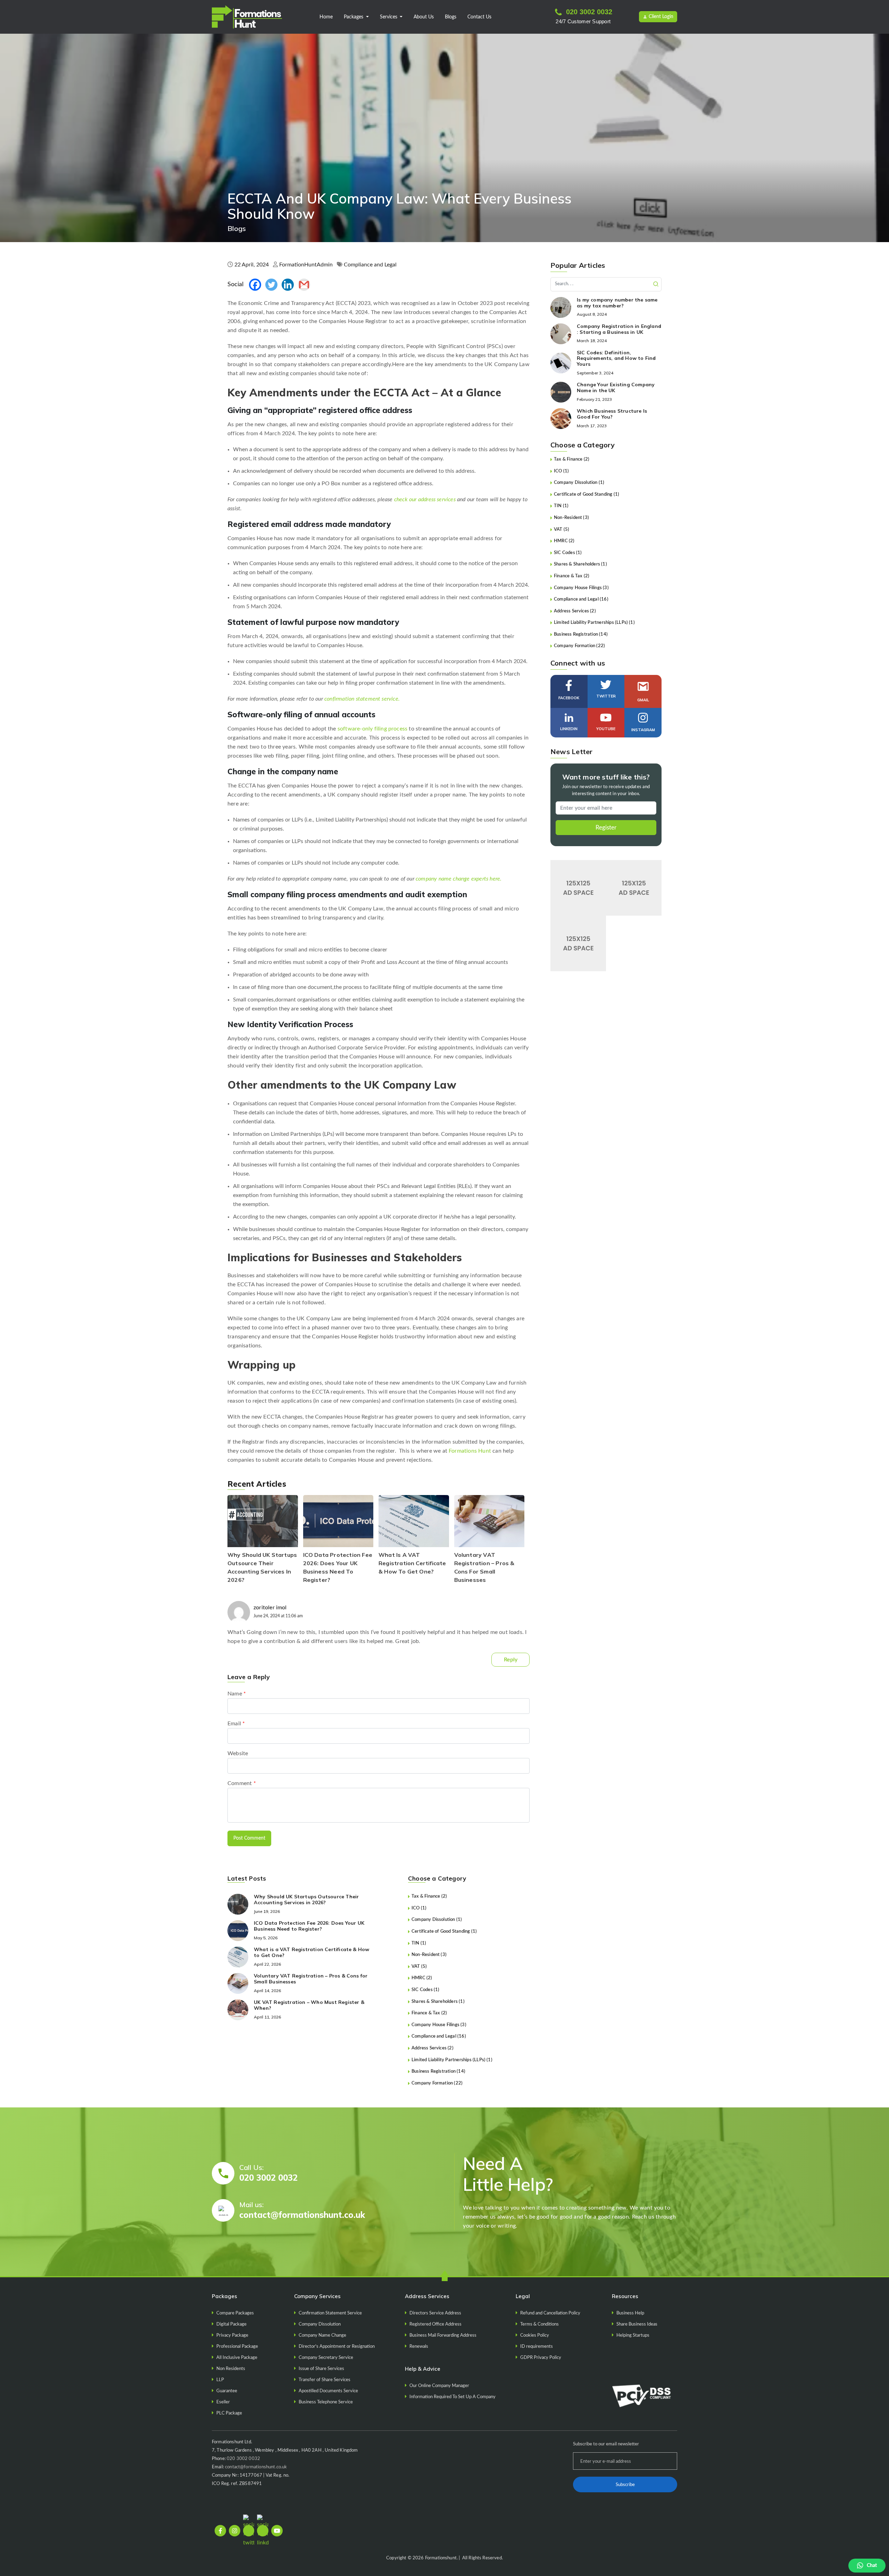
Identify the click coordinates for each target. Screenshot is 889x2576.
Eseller (223, 2402)
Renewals (419, 2347)
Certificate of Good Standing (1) (444, 1931)
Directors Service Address (435, 2313)
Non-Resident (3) (429, 1955)
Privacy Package (232, 2335)
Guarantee (227, 2391)
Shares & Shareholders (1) (438, 2002)
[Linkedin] (288, 285)
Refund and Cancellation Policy (550, 2313)
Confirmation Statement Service (330, 2313)
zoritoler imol (270, 1608)
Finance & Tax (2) (429, 2013)
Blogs (451, 17)
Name (237, 1694)
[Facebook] (255, 285)
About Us (424, 17)
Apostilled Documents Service (328, 2391)
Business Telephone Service (326, 2402)
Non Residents (231, 2369)
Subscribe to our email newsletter (606, 2444)
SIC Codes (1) (426, 1990)
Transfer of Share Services (325, 2380)
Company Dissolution (320, 2324)
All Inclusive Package (237, 2358)
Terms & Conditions (539, 2324)
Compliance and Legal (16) (439, 2036)
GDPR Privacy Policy (541, 2358)
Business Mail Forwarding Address (443, 2335)
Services (389, 17)
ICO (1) (419, 1908)
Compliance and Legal (370, 265)
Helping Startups (633, 2335)
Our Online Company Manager (439, 2386)
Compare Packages (235, 2313)
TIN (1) (419, 1943)
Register (606, 828)
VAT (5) (419, 1967)
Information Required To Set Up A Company (452, 2397)
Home (326, 17)
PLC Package (229, 2413)
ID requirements (537, 2347)
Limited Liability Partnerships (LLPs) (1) (452, 2060)
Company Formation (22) (437, 2083)
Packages (354, 17)
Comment (242, 1783)
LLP (220, 2380)
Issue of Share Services (321, 2369)
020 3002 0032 (589, 12)
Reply (511, 1660)
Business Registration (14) (438, 2071)
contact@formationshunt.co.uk (302, 2215)
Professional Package (237, 2347)
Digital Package (231, 2324)
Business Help (630, 2313)
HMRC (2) (422, 1978)
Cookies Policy (535, 2335)
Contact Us (479, 17)
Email (236, 1724)
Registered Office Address (435, 2324)
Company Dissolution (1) (437, 1920)
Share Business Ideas (637, 2324)
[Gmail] (304, 285)
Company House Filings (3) (439, 2025)
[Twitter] (271, 285)
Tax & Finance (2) (429, 1896)
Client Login (661, 17)
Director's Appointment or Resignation (337, 2347)
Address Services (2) (433, 2048)
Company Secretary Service (326, 2358)
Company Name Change (322, 2335)
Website (238, 1753)
